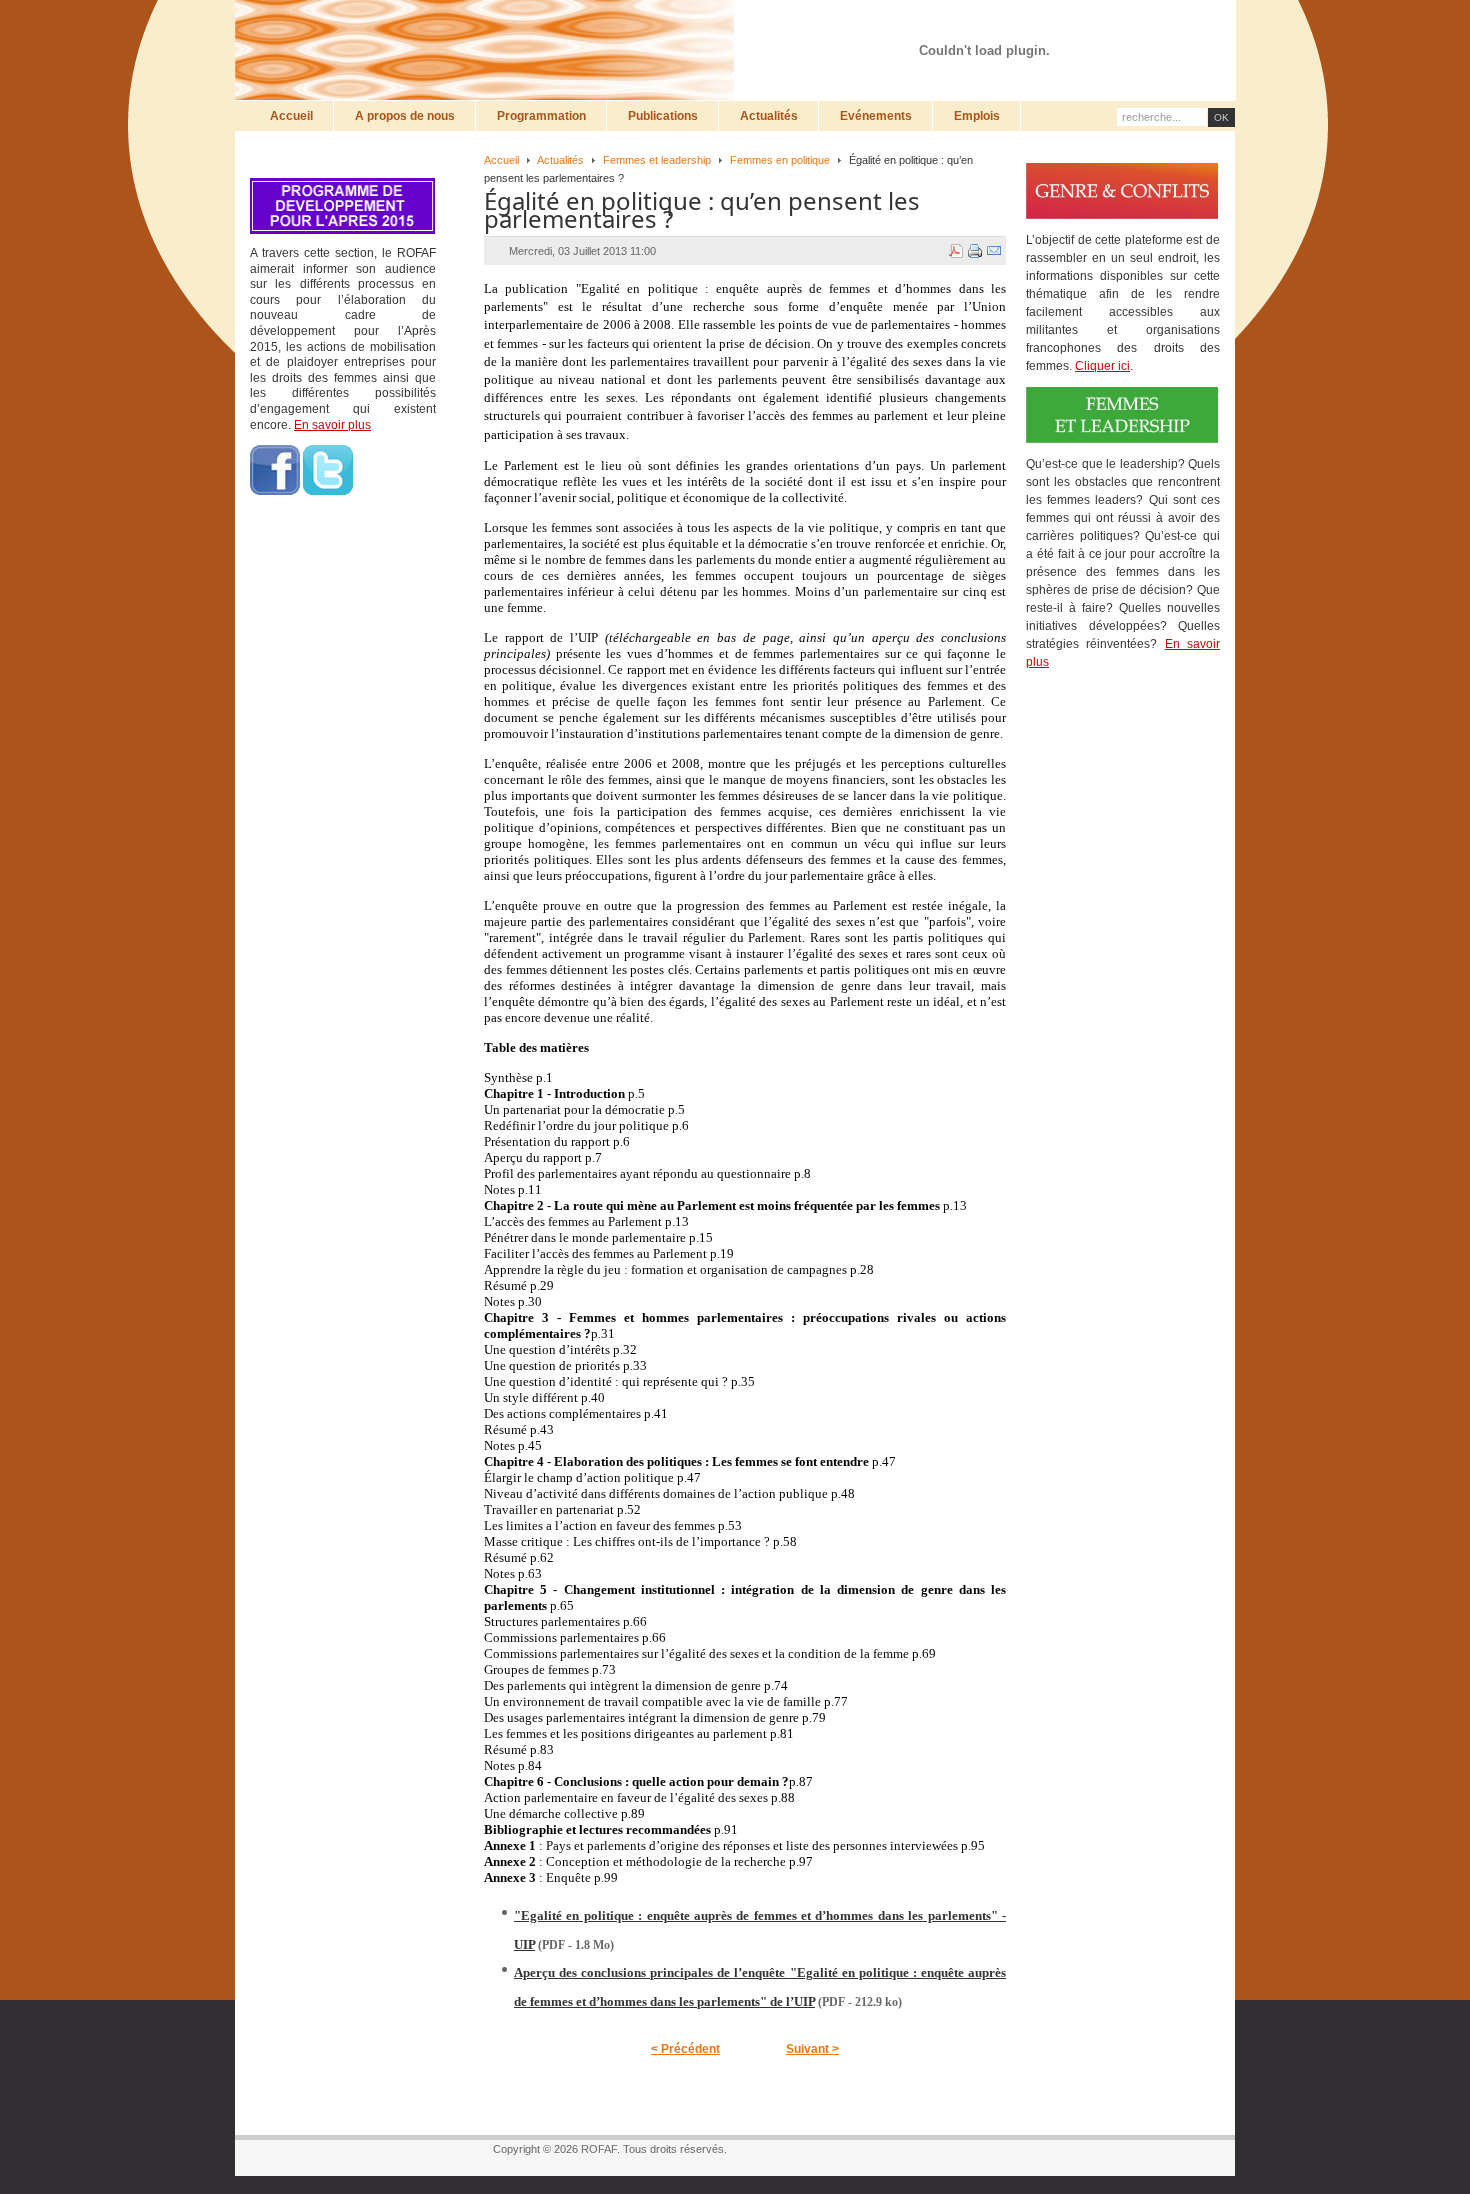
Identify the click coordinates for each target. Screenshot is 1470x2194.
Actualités (560, 160)
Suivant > (812, 2049)
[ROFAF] (490, 50)
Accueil (501, 160)
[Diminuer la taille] (1157, 27)
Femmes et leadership (657, 160)
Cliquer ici (1102, 366)
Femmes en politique (780, 160)
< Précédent (685, 2049)
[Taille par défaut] (1138, 27)
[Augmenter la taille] (1119, 27)
